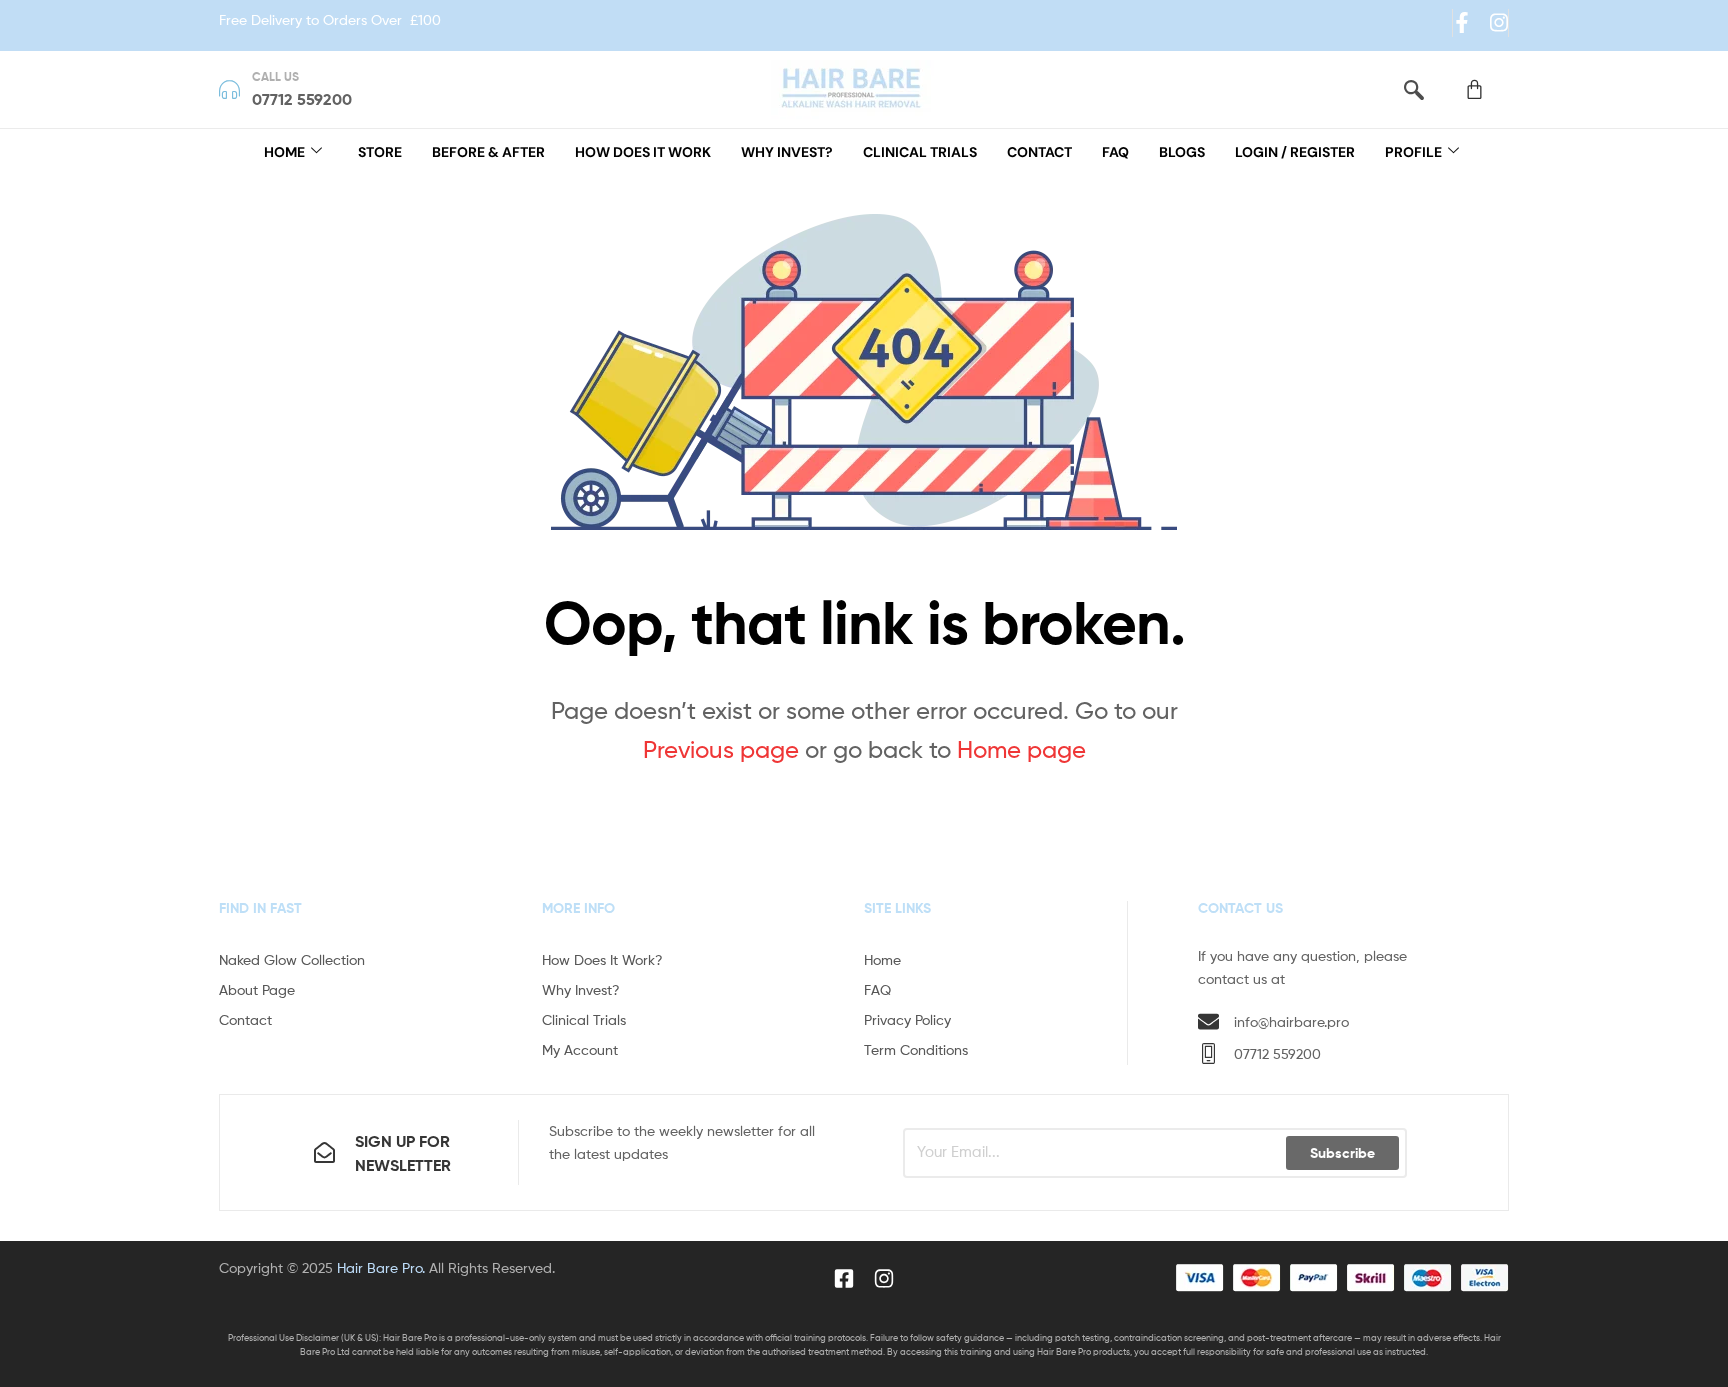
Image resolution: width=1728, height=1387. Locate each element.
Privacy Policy (907, 1019)
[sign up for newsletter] (324, 1152)
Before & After (488, 152)
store (380, 152)
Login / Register (1295, 152)
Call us (275, 76)
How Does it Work (643, 152)
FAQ (1115, 152)
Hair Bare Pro (379, 1267)
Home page (1021, 749)
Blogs (1182, 152)
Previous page (721, 749)
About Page (257, 989)
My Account (580, 1049)
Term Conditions (916, 1049)
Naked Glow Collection (292, 959)
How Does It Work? (602, 959)
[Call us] (229, 89)
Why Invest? (787, 152)
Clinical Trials (920, 152)
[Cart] (1474, 89)
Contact (1039, 152)
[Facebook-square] (844, 1278)
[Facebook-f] (1462, 22)
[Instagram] (1499, 22)
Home (284, 152)
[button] (1414, 89)
